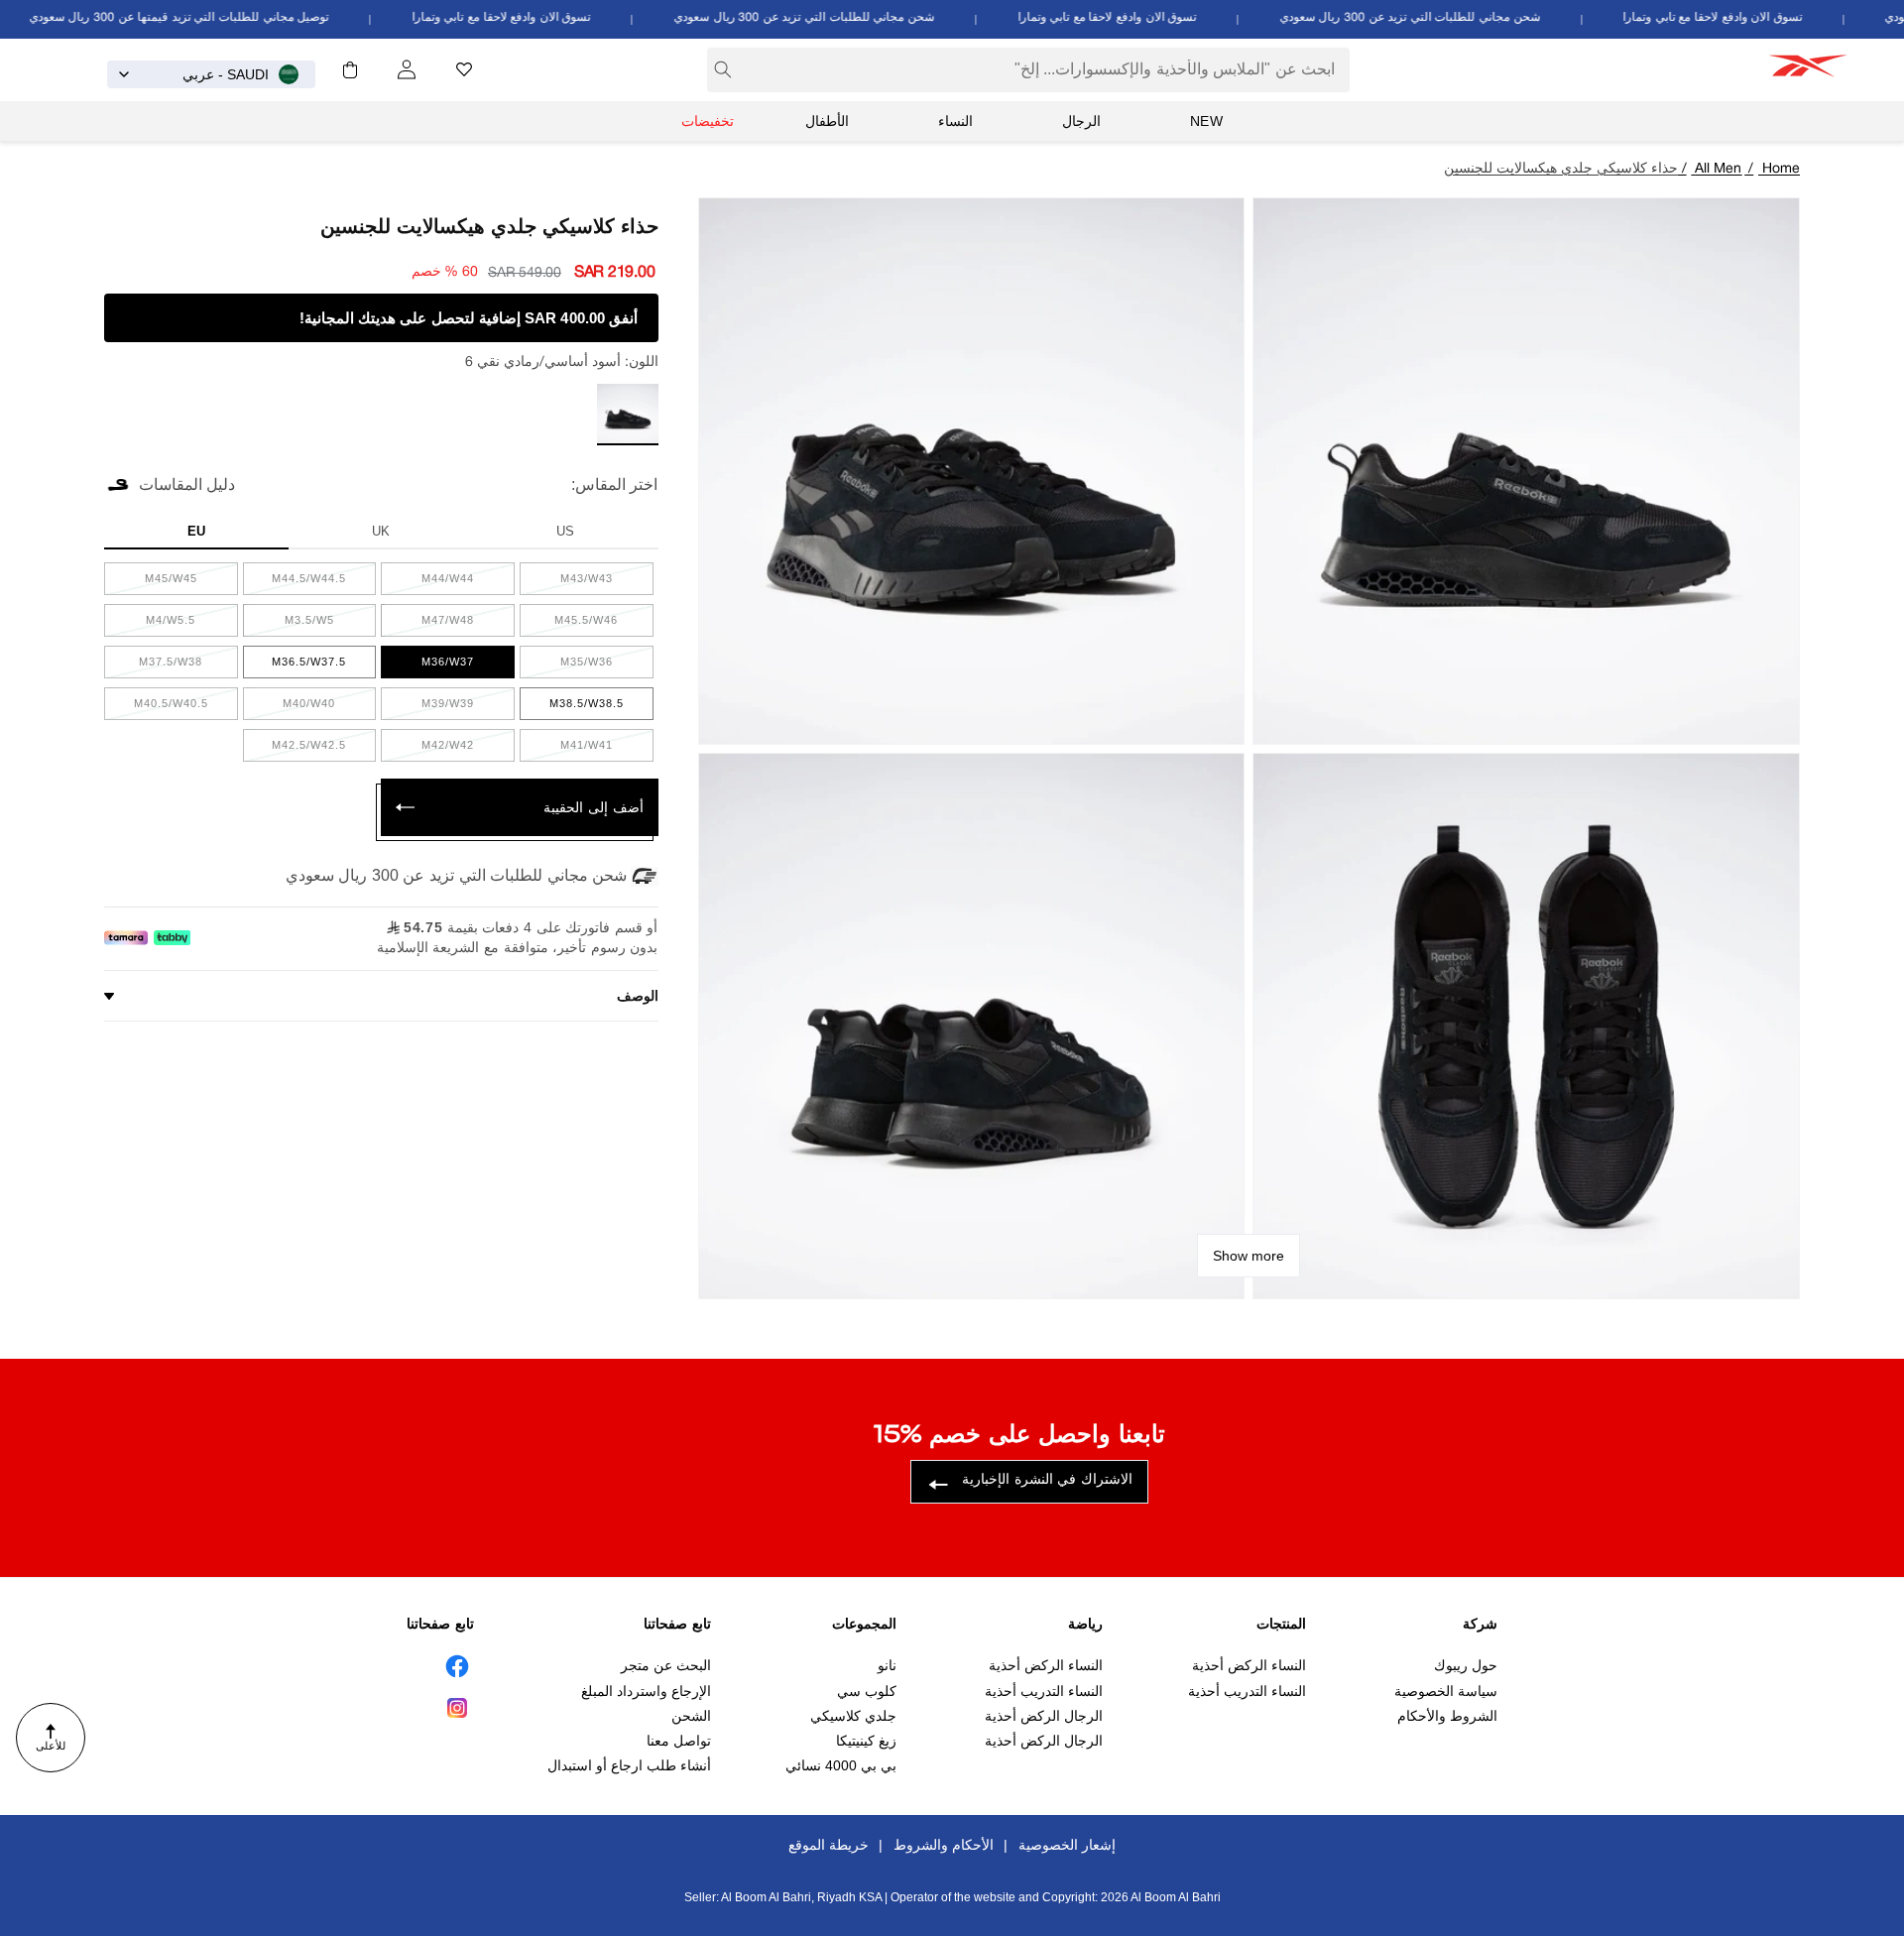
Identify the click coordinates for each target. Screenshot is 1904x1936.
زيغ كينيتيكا (866, 1741)
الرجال (1081, 121)
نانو (887, 1665)
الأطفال (827, 121)
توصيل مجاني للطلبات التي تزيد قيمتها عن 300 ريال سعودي (201, 17)
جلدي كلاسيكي (853, 1716)
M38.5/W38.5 (572, 708)
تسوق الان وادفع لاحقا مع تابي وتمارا (1735, 17)
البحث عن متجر (666, 1665)
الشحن (691, 1716)
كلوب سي (867, 1691)
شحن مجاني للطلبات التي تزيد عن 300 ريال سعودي (1432, 17)
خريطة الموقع (829, 1845)
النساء (955, 121)
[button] (350, 69)
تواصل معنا (679, 1741)
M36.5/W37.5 (295, 666)
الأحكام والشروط (944, 1845)
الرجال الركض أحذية (1044, 1716)
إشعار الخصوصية (1067, 1845)
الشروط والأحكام (1447, 1716)
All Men (1718, 169)
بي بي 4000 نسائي (841, 1766)
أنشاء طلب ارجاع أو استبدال (629, 1766)
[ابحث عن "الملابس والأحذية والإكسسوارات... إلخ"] (723, 69)
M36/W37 (432, 666)
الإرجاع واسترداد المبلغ (646, 1691)
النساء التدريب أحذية (1247, 1691)
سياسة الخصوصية (1446, 1691)
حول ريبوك (1466, 1665)
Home (1781, 169)
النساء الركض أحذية (1249, 1665)
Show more (1249, 1256)
